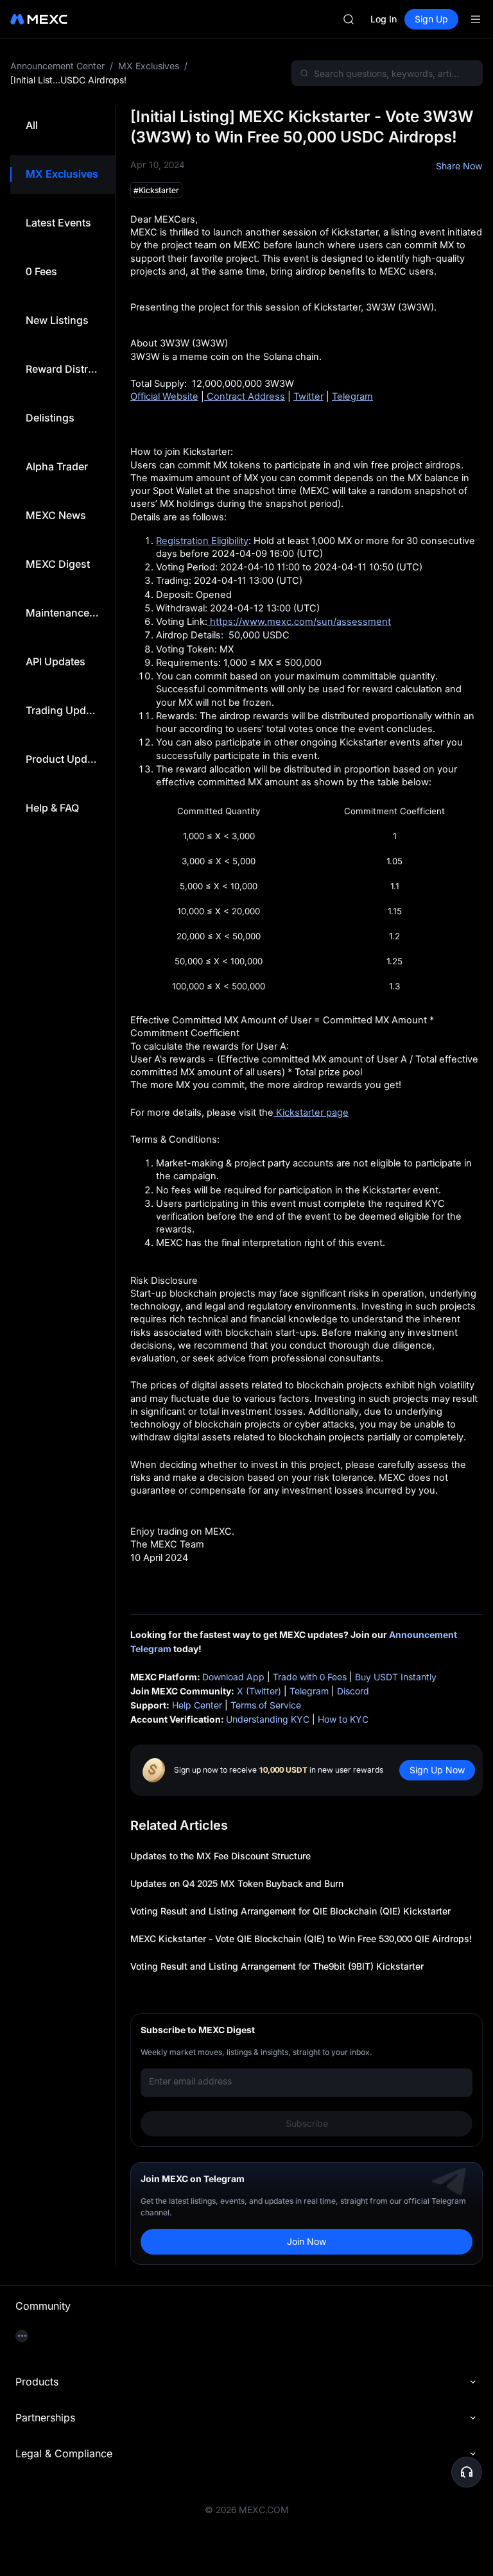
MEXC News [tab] (56, 515)
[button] (467, 2472)
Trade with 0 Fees (310, 1677)
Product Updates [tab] (63, 759)
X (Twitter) (259, 1691)
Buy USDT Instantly (396, 1677)
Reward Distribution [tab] (63, 369)
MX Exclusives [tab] (62, 174)
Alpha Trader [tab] (57, 466)
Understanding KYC (268, 1719)
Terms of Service (266, 1705)
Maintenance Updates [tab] (63, 613)
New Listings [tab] (57, 320)
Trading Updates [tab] (63, 710)
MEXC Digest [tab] (58, 564)
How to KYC (343, 1719)
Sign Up (431, 19)
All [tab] (32, 125)
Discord (353, 1691)
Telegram (309, 1691)
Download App (233, 1677)
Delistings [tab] (50, 418)
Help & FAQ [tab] (52, 808)
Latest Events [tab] (58, 223)
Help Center (197, 1705)
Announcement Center (57, 66)
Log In (384, 19)
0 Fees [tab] (41, 271)
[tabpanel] (299, 1186)
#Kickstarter (156, 190)
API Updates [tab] (56, 661)
